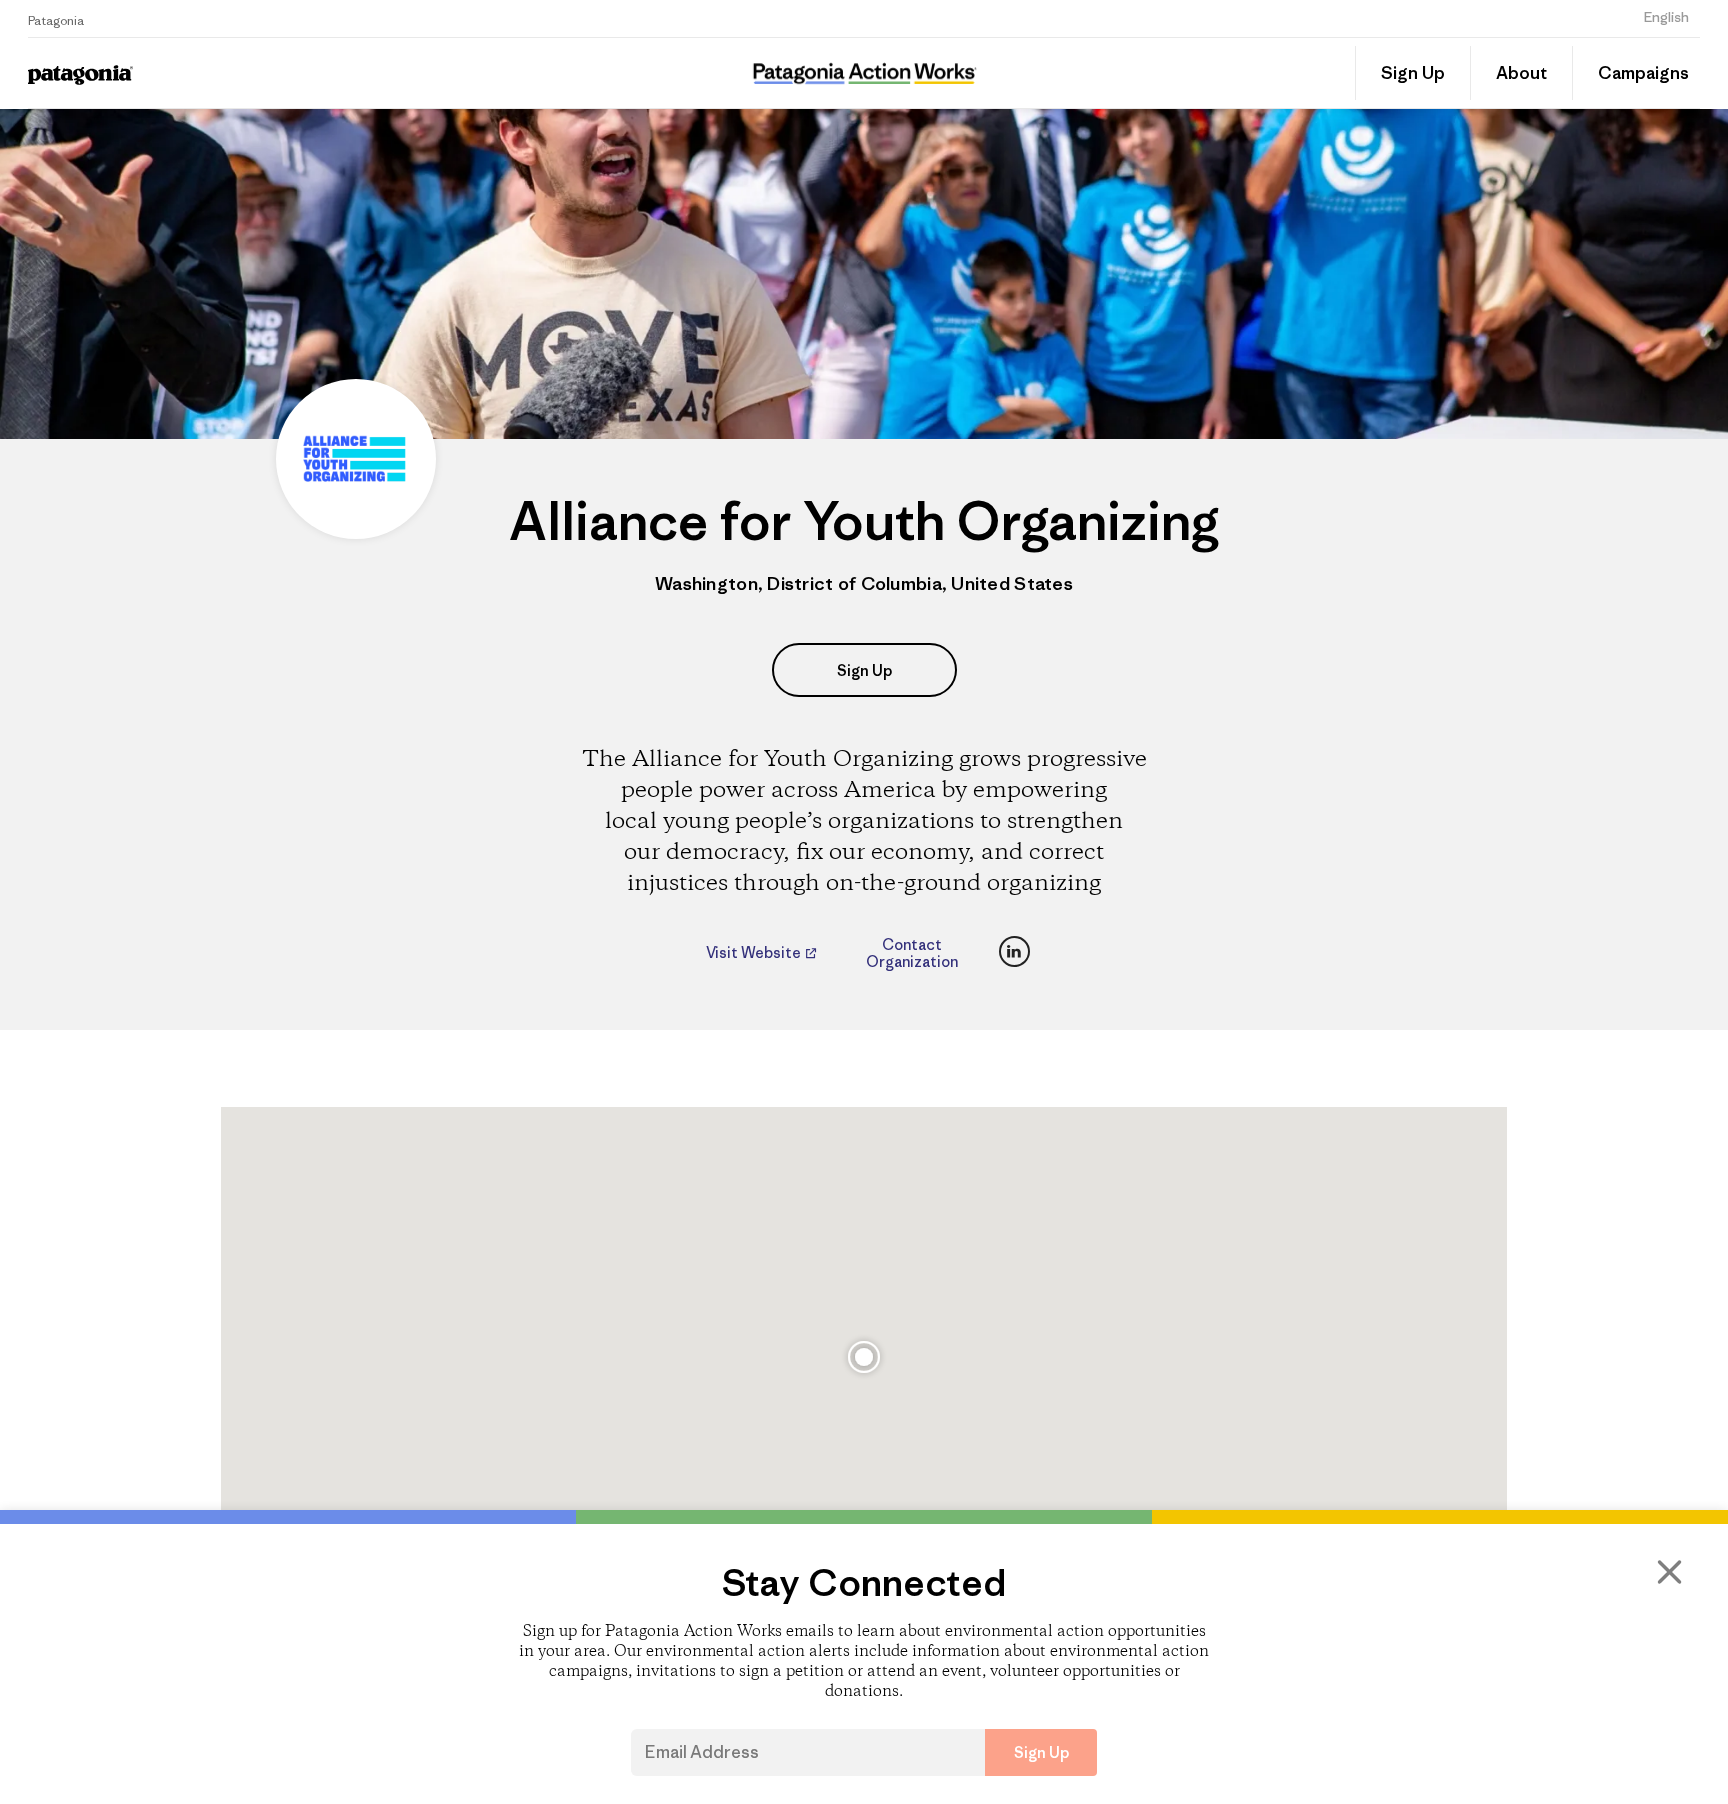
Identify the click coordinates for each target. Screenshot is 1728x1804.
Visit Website (755, 953)
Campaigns (1643, 73)
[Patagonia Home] (231, 73)
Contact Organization (912, 953)
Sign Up (1413, 73)
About (1521, 73)
